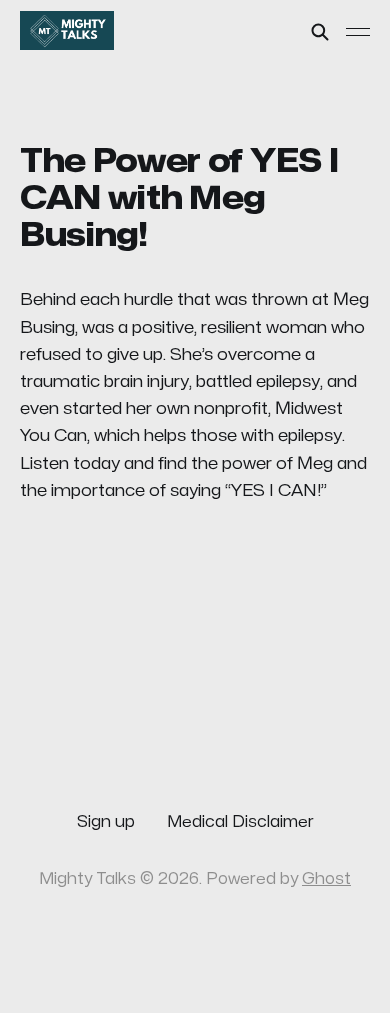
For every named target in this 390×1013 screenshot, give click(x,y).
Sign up (106, 822)
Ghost (326, 879)
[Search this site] (320, 32)
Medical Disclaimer (240, 822)
